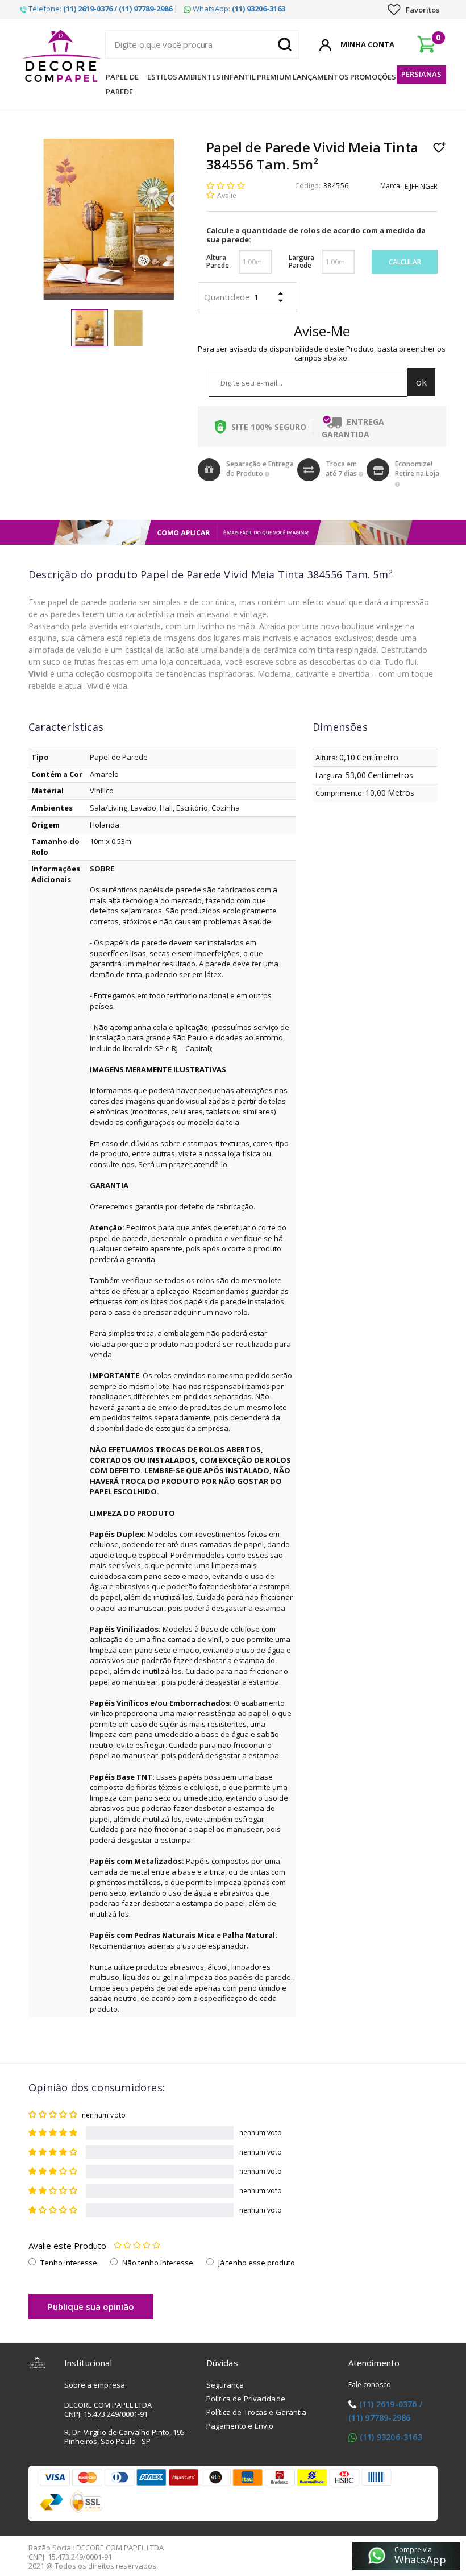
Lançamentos (321, 77)
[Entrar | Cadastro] (325, 43)
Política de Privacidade (246, 2399)
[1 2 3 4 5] (137, 2246)
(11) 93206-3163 (391, 2437)
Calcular (405, 262)
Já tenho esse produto (257, 2263)
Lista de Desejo (440, 147)
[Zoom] (90, 328)
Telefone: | (102, 9)
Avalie (227, 195)
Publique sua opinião (91, 2306)
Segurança (225, 2385)
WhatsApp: (238, 9)
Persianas (421, 74)
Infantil (239, 77)
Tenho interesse (69, 2263)
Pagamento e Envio (240, 2426)
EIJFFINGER (421, 186)
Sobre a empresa (95, 2385)
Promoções (373, 77)
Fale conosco (370, 2385)
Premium (274, 77)
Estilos (162, 77)
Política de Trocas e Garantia (257, 2412)
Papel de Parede (122, 84)
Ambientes (199, 77)
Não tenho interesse (158, 2263)
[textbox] (202, 44)
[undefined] (109, 219)
